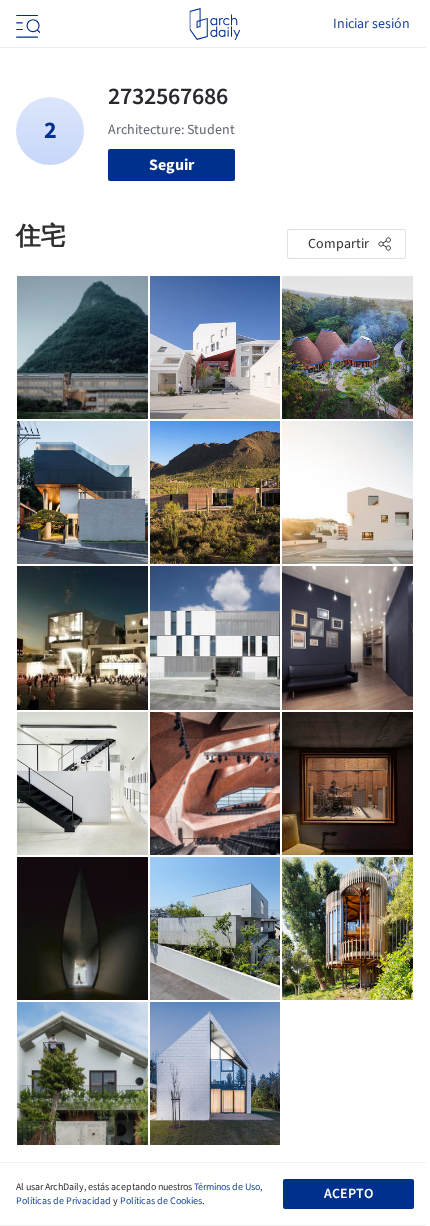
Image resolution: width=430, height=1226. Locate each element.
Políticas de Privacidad (63, 1201)
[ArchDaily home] (214, 24)
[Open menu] (26, 24)
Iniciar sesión (371, 24)
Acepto (348, 1194)
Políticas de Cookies (161, 1201)
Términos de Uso (227, 1187)
